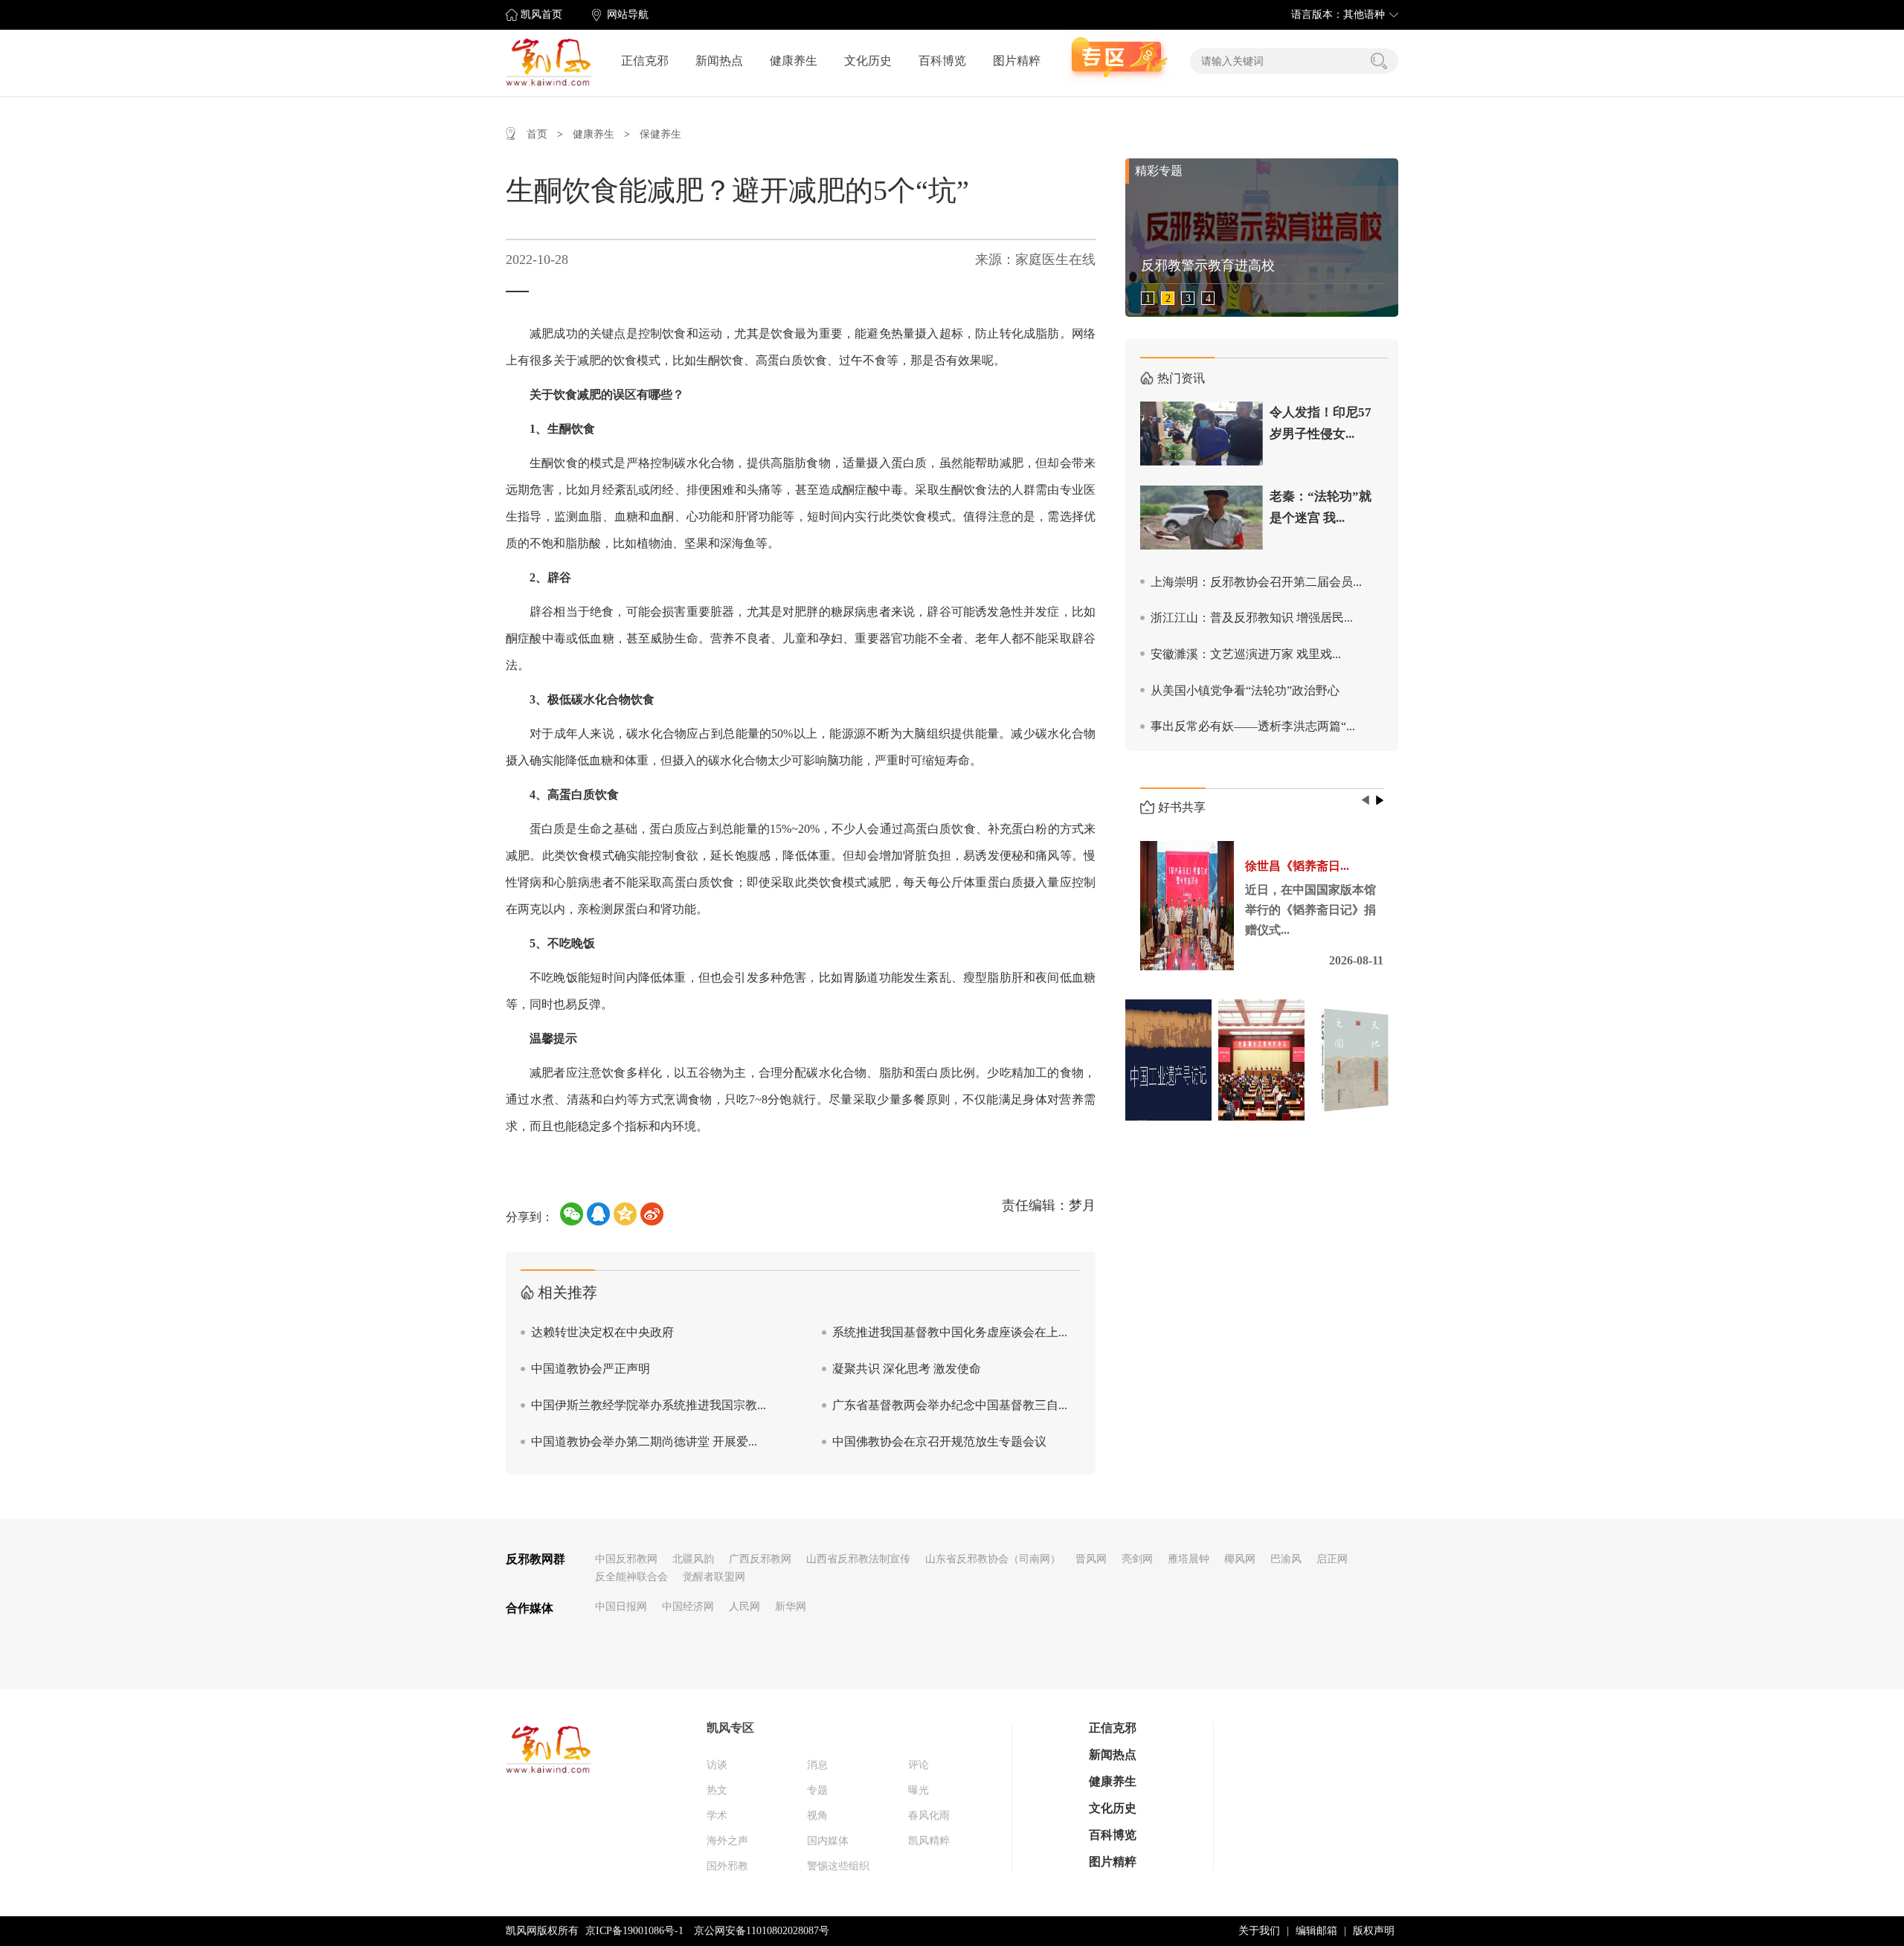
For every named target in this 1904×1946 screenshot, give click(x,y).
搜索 (1379, 61)
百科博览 (942, 61)
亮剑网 (1137, 1559)
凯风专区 (730, 1728)
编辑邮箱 (1316, 1931)
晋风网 (1091, 1559)
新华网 (791, 1607)
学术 (717, 1815)
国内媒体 (828, 1841)
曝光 (919, 1790)
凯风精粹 (929, 1841)
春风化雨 (929, 1815)
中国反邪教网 (626, 1559)
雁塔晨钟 (1189, 1559)
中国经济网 (688, 1607)
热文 (717, 1790)
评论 (919, 1765)
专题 (817, 1790)
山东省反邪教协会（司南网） (993, 1559)
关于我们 (1259, 1931)
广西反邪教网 (760, 1559)
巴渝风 (1286, 1559)
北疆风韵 (693, 1559)
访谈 (717, 1765)
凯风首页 (541, 15)
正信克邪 (645, 61)
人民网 (744, 1607)
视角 (817, 1815)
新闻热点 (719, 61)
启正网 (1332, 1559)
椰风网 (1240, 1559)
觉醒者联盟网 (714, 1577)
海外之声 (727, 1841)
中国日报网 (621, 1607)
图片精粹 (1017, 61)
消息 (817, 1765)
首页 (537, 134)
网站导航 (628, 15)
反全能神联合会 (631, 1577)
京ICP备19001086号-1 (634, 1931)
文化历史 (868, 61)
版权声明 (1374, 1931)
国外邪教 (727, 1866)
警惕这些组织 (838, 1866)
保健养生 (660, 134)
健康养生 (794, 61)
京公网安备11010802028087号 (762, 1931)
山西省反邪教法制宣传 (858, 1559)
